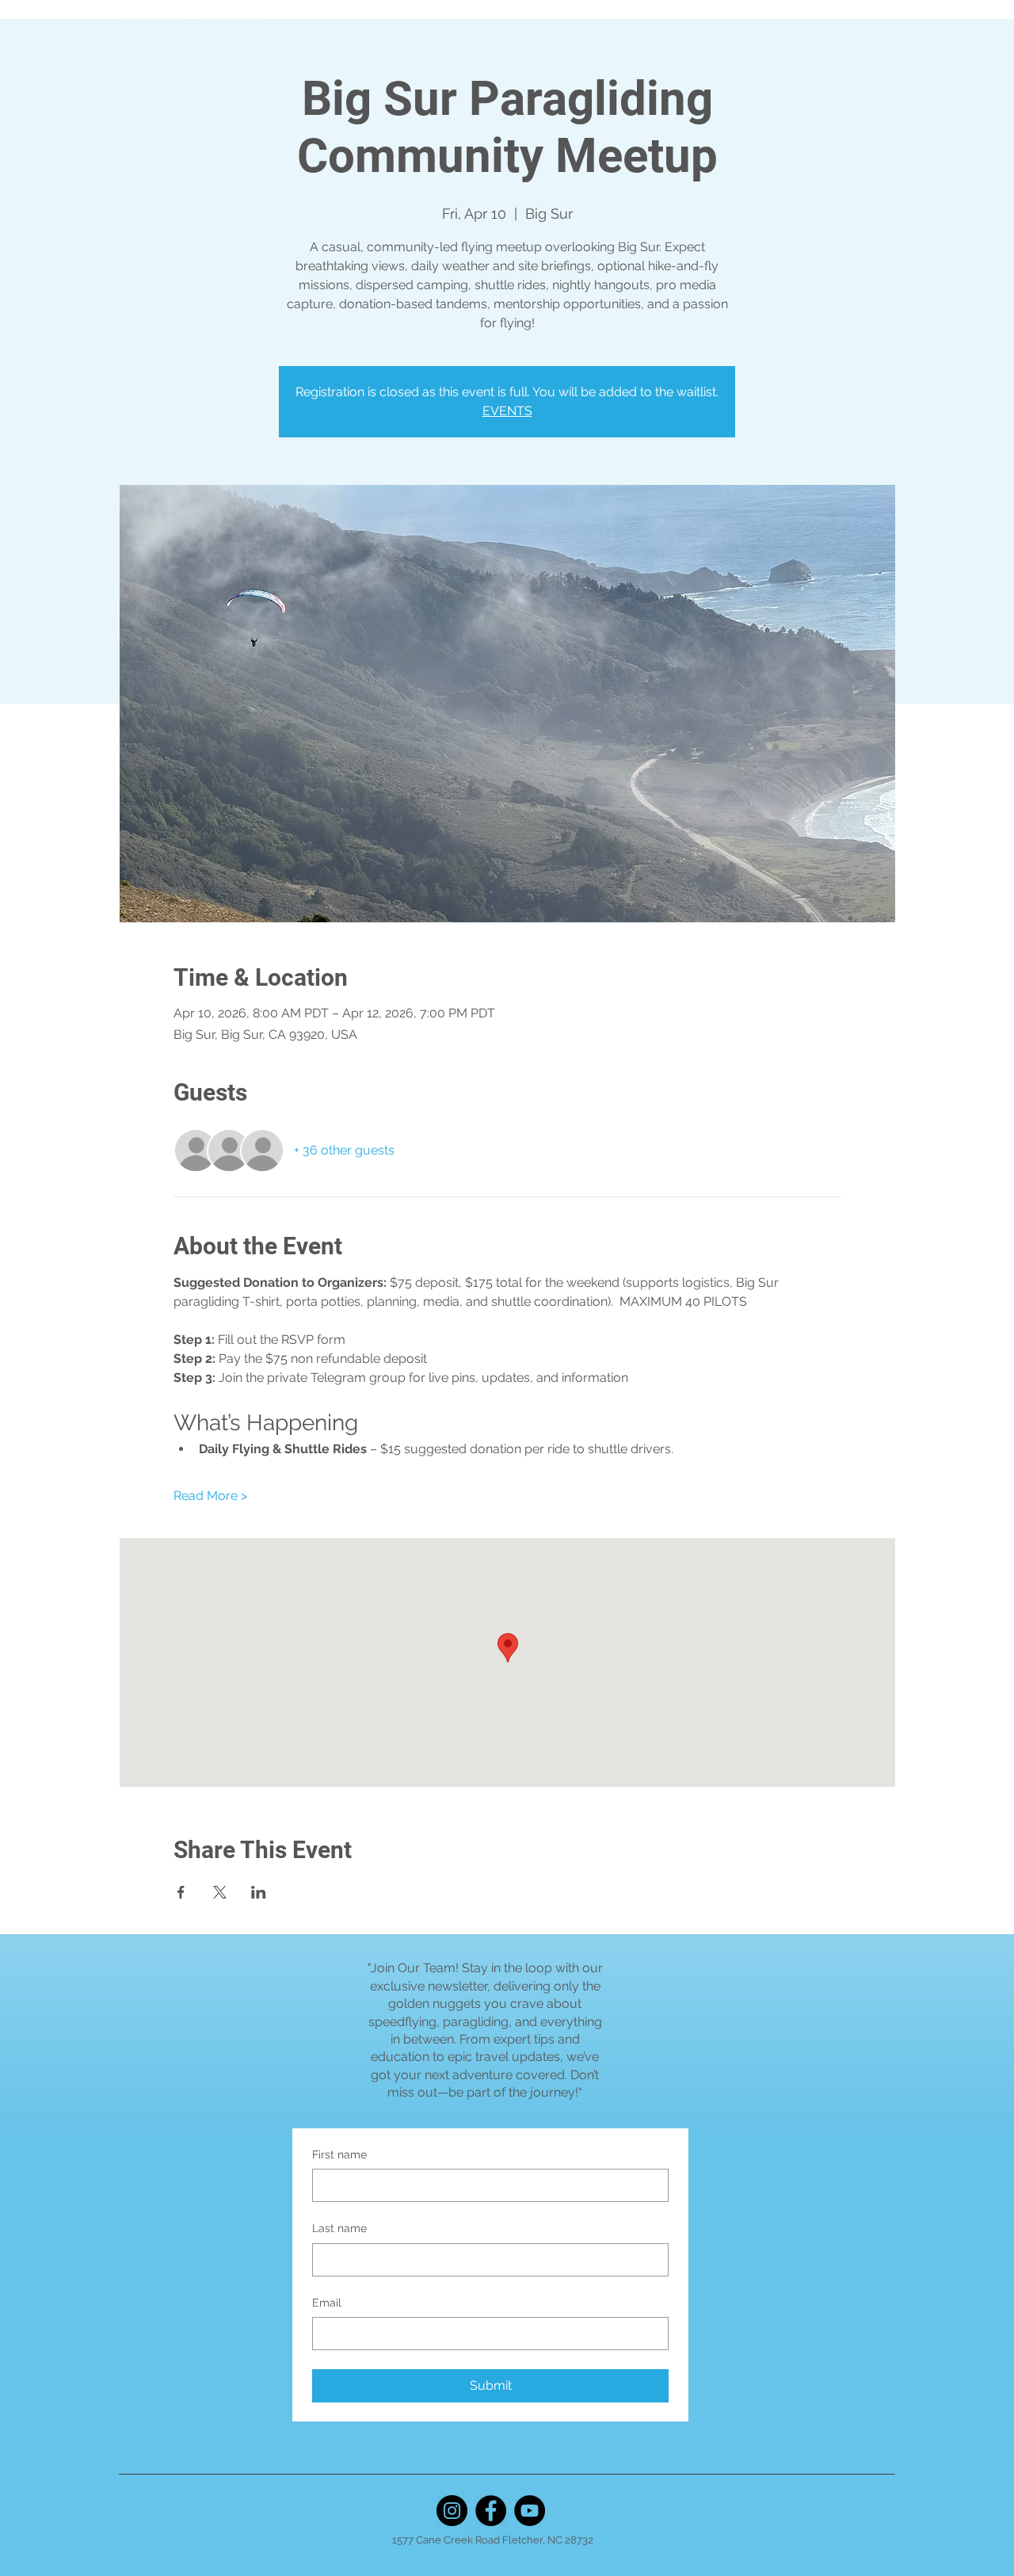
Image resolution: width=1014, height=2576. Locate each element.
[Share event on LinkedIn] (259, 1892)
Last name (339, 2228)
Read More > (210, 1496)
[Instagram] (452, 2511)
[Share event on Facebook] (181, 1892)
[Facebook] (491, 2511)
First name (339, 2154)
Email (327, 2303)
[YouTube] (530, 2511)
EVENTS (507, 411)
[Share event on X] (220, 1892)
